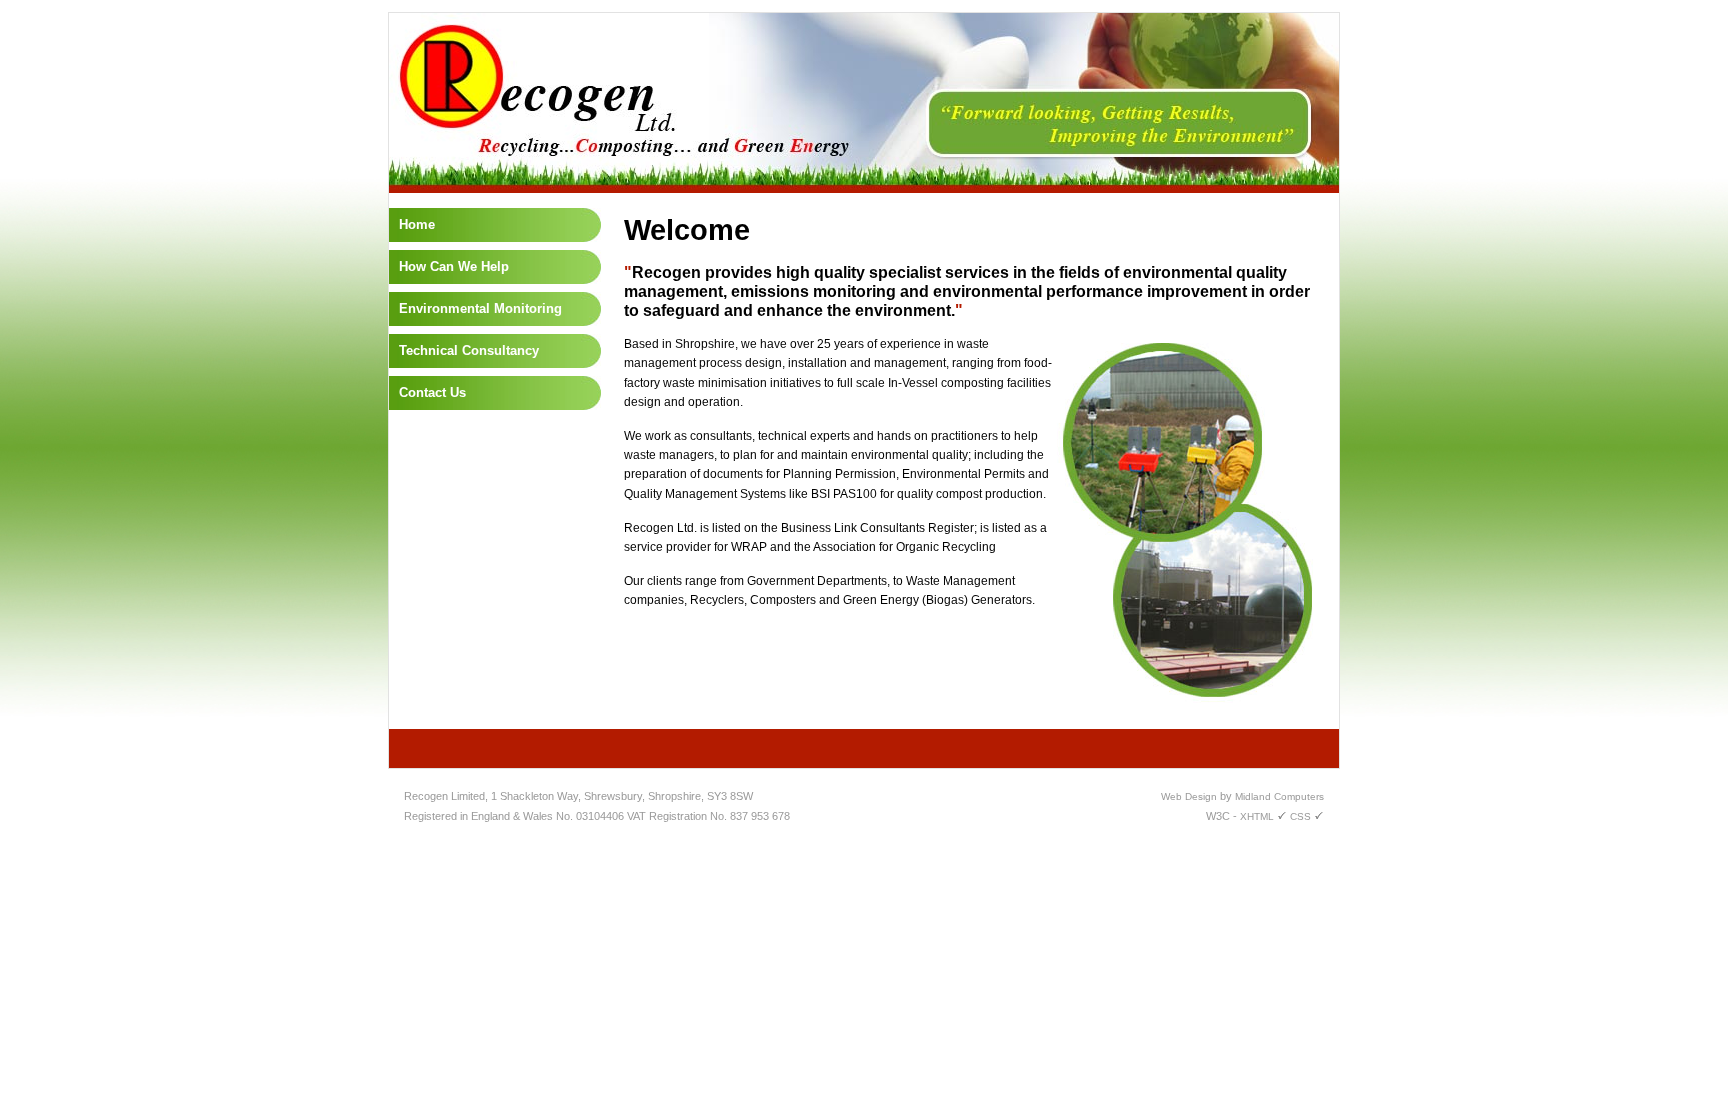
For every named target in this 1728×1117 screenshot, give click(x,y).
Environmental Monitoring (480, 308)
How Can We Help (454, 266)
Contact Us (432, 392)
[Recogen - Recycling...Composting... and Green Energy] (864, 189)
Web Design (1189, 796)
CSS (1302, 816)
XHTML (1258, 816)
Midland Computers (1279, 796)
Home (417, 224)
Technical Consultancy (469, 350)
